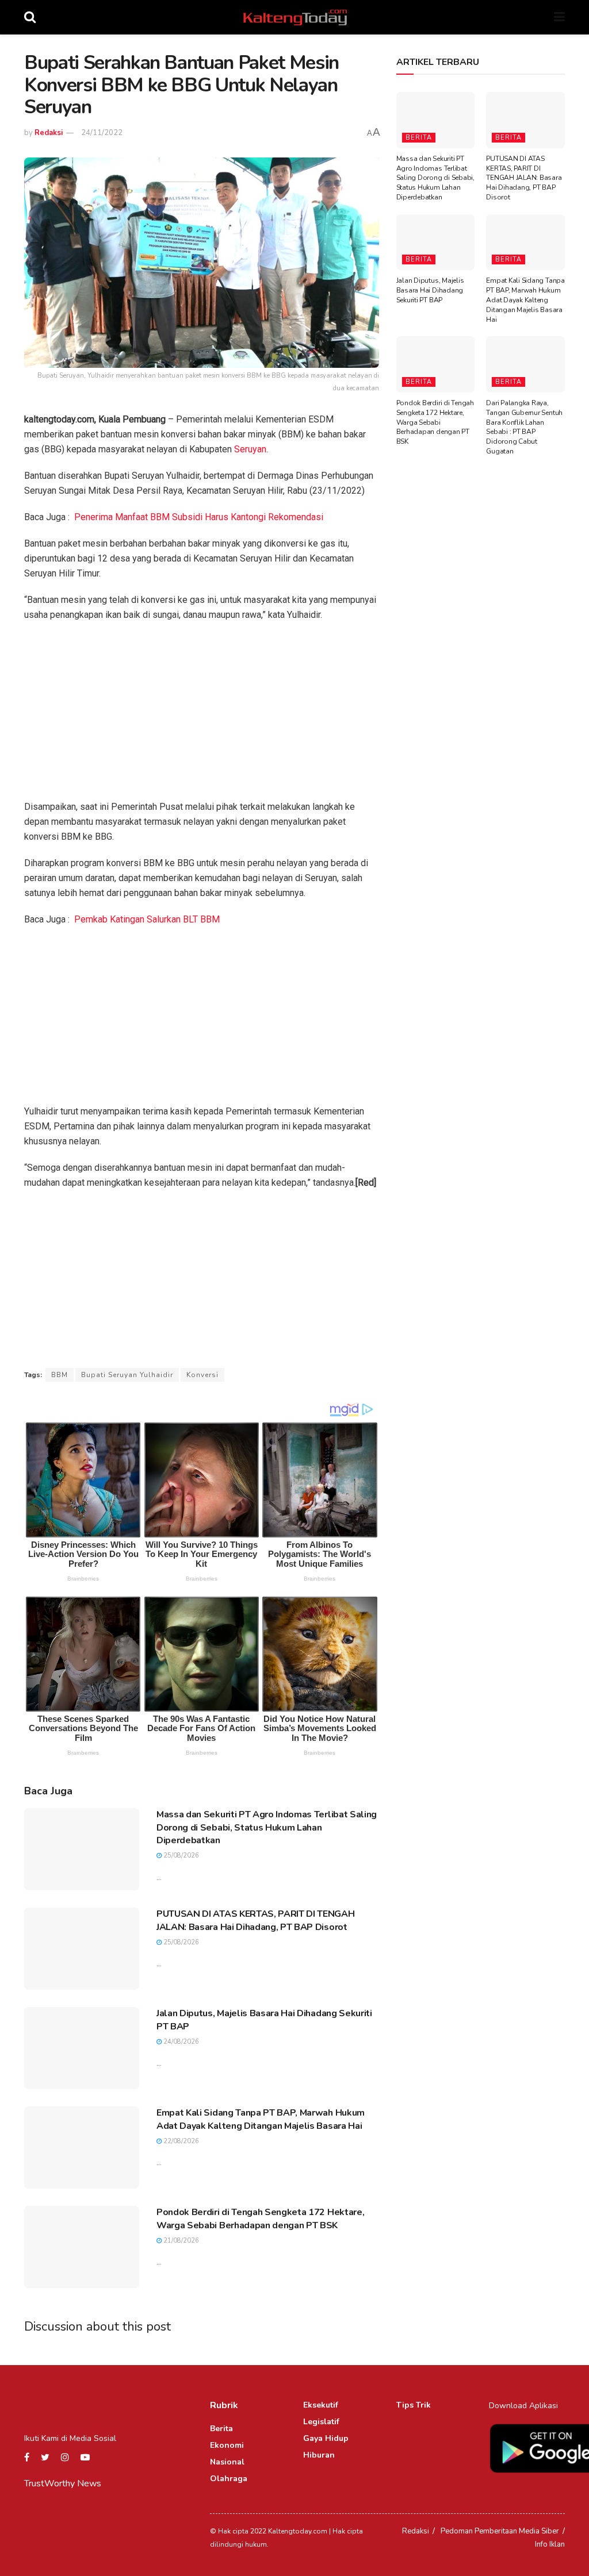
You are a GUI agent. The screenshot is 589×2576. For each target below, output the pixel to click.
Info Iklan (550, 2544)
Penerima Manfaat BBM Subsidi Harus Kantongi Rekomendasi (199, 517)
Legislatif (321, 2422)
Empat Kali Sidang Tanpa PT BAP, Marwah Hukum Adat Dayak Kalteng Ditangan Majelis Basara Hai (261, 2119)
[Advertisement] (202, 714)
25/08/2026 (180, 1856)
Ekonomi (227, 2445)
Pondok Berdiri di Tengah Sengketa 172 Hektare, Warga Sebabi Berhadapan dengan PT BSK (260, 2219)
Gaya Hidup (326, 2438)
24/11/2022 (102, 133)
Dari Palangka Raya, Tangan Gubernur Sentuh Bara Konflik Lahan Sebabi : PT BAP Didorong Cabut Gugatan (524, 427)
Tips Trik (414, 2405)
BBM (60, 1375)
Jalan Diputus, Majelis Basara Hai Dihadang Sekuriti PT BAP (430, 290)
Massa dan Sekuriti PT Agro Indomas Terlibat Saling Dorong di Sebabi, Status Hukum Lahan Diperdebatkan (267, 1827)
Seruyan (250, 449)
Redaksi (49, 133)
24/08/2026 (180, 2042)
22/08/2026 (180, 2141)
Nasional (227, 2462)
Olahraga (229, 2479)
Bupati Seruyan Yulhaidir (127, 1375)
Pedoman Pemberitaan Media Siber (500, 2531)
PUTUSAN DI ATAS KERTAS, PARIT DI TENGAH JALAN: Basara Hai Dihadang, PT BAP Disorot (256, 1920)
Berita (419, 138)
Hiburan (319, 2455)
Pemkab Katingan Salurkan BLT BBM (147, 919)
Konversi (202, 1375)
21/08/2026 (180, 2241)
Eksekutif (321, 2405)
